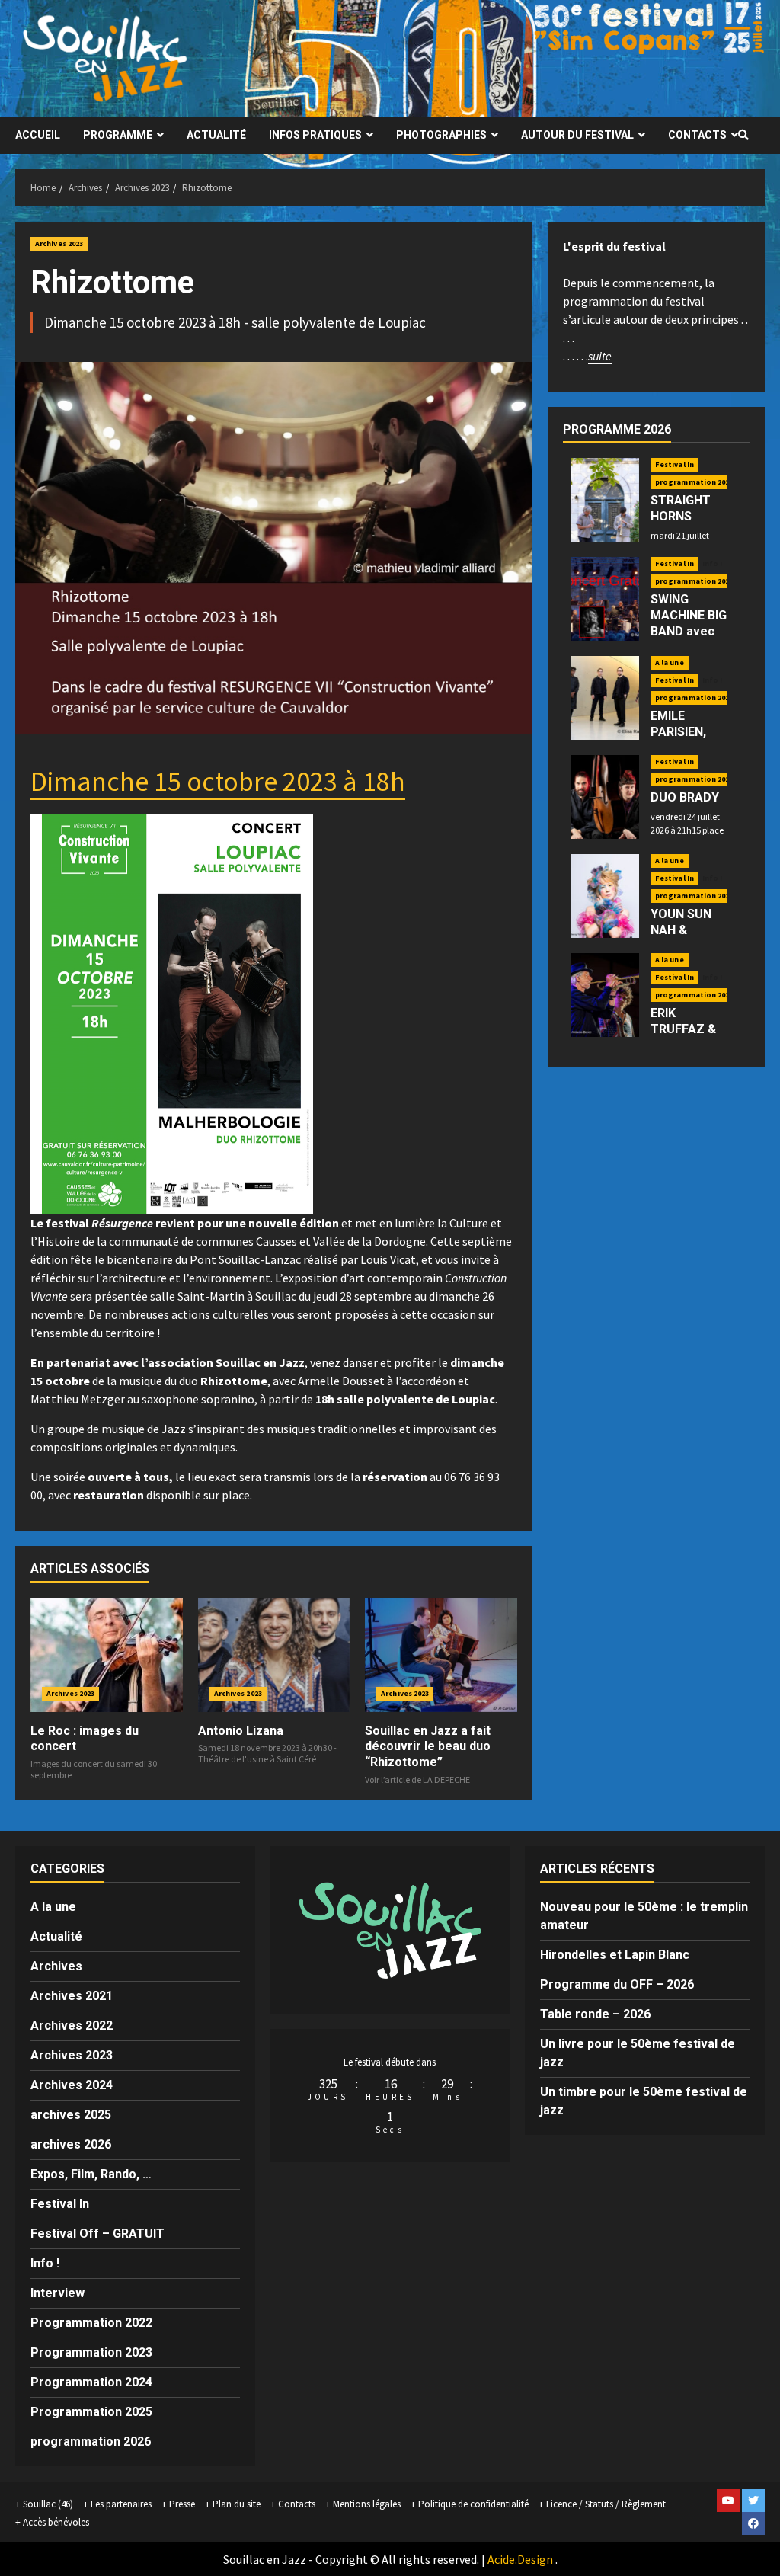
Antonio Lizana (241, 1731)
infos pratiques (315, 135)
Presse (182, 2504)
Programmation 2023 (91, 2352)
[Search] (743, 135)
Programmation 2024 (91, 2382)
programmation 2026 (694, 482)
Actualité (56, 1936)
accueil (38, 135)
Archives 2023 (59, 243)
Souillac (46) (48, 2504)
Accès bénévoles (56, 2522)
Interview (58, 2293)
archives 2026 (71, 2144)
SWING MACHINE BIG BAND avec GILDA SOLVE (689, 623)
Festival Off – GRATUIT (97, 2234)
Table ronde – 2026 (595, 2014)
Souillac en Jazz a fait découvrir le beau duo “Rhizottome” (428, 1747)
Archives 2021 (72, 1996)
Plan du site (237, 2504)
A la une (670, 662)
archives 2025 (71, 2115)
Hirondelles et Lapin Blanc (615, 1955)
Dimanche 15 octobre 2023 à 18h (218, 781)
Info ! (713, 564)
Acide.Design (520, 2559)
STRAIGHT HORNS (681, 508)
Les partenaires (121, 2504)
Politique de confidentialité (473, 2504)
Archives (56, 1966)
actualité (216, 135)
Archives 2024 (72, 2085)
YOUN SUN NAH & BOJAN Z (681, 930)
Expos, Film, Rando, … (91, 2174)
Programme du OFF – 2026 (617, 1984)
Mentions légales (367, 2504)
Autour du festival (577, 135)
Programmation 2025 (91, 2412)
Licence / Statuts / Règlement (606, 2504)
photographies (441, 135)
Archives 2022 (72, 2026)
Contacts (697, 135)
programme (118, 135)
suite (600, 356)
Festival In (675, 464)
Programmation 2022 (91, 2323)
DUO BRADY (685, 797)
